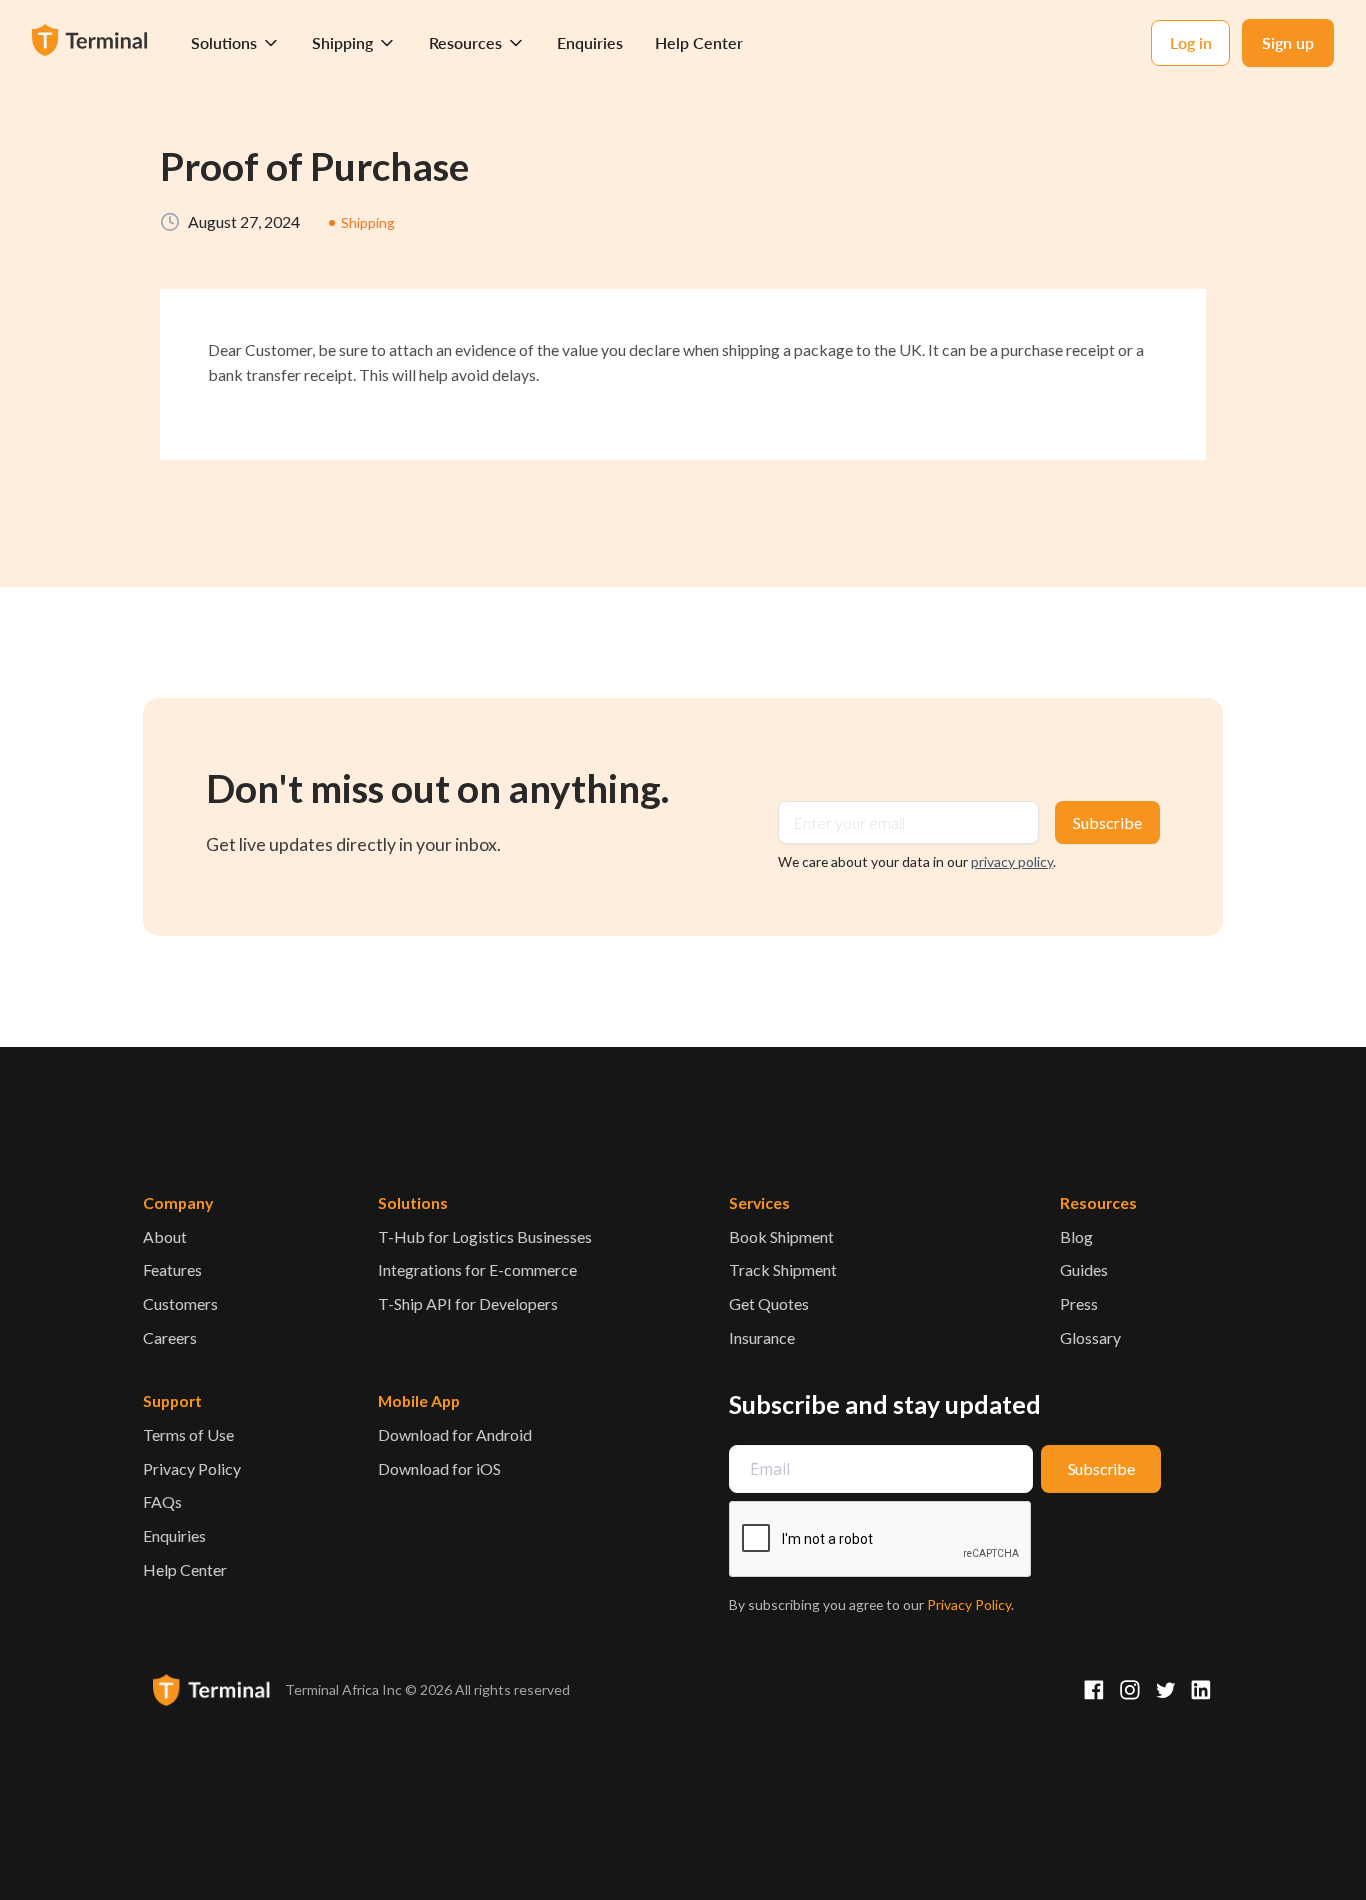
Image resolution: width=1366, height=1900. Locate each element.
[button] (235, 42)
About (165, 1236)
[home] (92, 43)
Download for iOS (439, 1468)
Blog (1076, 1236)
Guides (1084, 1269)
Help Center (699, 42)
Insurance (762, 1337)
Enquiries (590, 42)
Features (172, 1269)
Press (1079, 1303)
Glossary (1090, 1337)
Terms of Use (188, 1434)
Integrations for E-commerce (477, 1269)
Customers (180, 1303)
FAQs (162, 1501)
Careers (170, 1337)
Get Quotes (769, 1303)
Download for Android (455, 1434)
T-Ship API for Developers (468, 1303)
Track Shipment (783, 1269)
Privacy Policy (192, 1468)
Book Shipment (781, 1236)
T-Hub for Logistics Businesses (485, 1236)
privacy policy (1012, 861)
